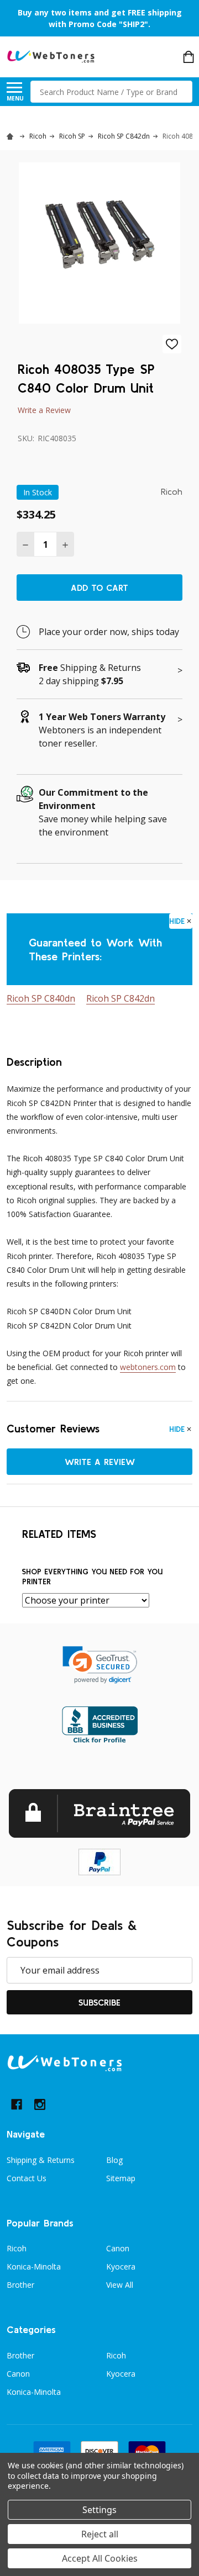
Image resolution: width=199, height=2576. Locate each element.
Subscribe (99, 2002)
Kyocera (121, 2266)
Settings (99, 2510)
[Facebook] (17, 2104)
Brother (20, 2285)
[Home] (12, 136)
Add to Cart (99, 588)
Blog (114, 2160)
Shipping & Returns (41, 2160)
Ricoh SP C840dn (41, 998)
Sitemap (121, 2178)
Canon (118, 2248)
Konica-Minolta (34, 2266)
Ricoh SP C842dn (121, 998)
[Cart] (188, 57)
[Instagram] (40, 2104)
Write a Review (44, 410)
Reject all (100, 2534)
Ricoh (17, 2248)
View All (120, 2285)
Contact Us (27, 2178)
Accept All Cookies (100, 2558)
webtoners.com (148, 1367)
